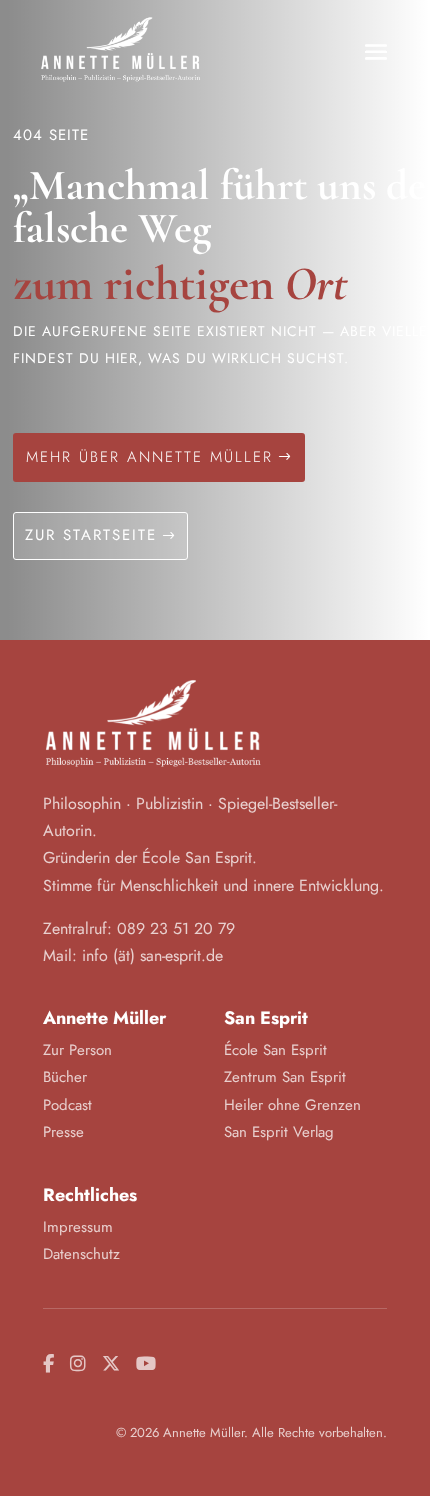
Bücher (65, 1077)
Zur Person (77, 1050)
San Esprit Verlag (279, 1132)
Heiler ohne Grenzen (292, 1105)
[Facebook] (48, 1364)
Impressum (78, 1227)
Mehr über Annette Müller (149, 457)
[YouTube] (146, 1364)
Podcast (67, 1105)
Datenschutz (81, 1254)
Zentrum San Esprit (285, 1077)
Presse (63, 1132)
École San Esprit (275, 1050)
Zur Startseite (91, 535)
